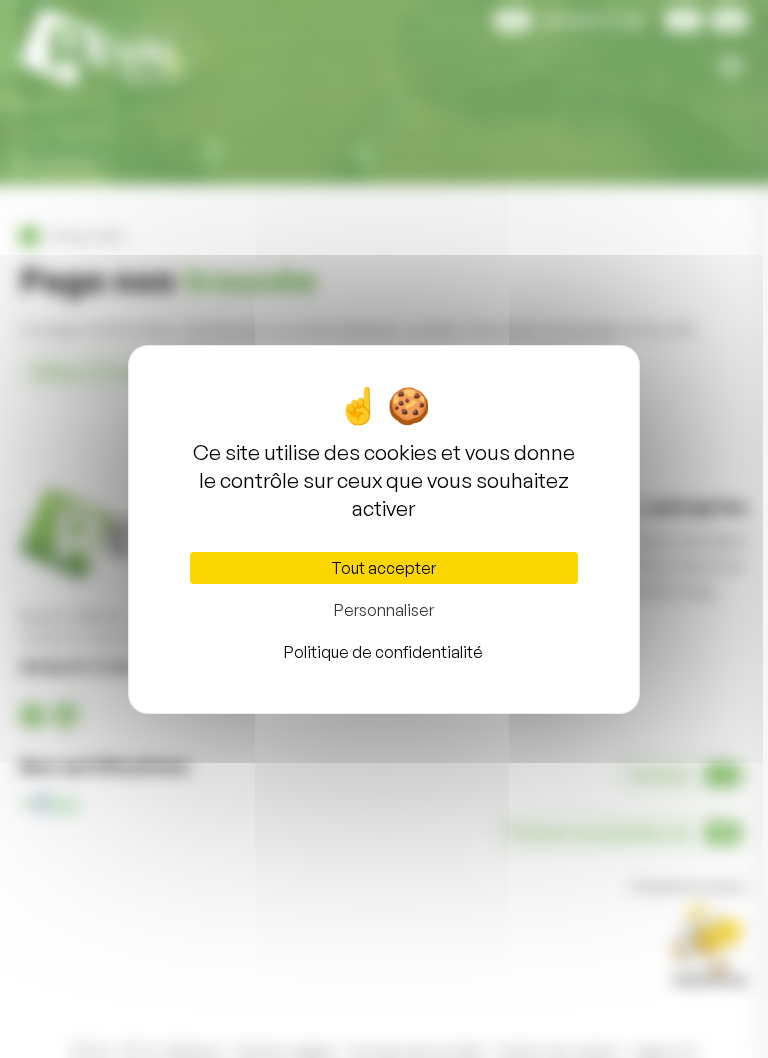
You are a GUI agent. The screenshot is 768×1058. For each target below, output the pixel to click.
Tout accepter (383, 568)
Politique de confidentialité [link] (383, 652)
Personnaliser (384, 610)
